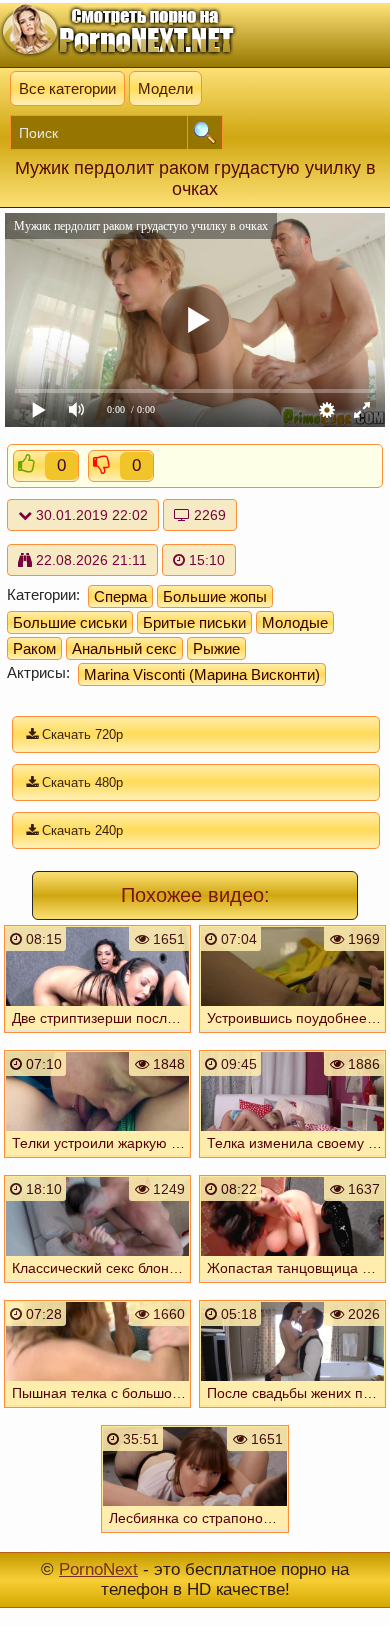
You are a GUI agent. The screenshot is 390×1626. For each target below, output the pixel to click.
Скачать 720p (80, 734)
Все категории (67, 88)
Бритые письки (194, 622)
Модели (165, 88)
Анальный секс (124, 648)
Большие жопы (215, 596)
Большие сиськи (70, 622)
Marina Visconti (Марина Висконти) (202, 674)
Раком (34, 648)
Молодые (295, 622)
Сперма (120, 596)
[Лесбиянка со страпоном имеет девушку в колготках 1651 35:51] (195, 1537)
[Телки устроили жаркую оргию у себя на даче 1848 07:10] (98, 1162)
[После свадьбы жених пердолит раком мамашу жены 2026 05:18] (292, 1412)
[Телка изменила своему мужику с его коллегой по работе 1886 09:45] (292, 1162)
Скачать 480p (80, 782)
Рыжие (216, 648)
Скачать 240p (80, 830)
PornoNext (98, 1569)
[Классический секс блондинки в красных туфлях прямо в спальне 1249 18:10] (98, 1287)
